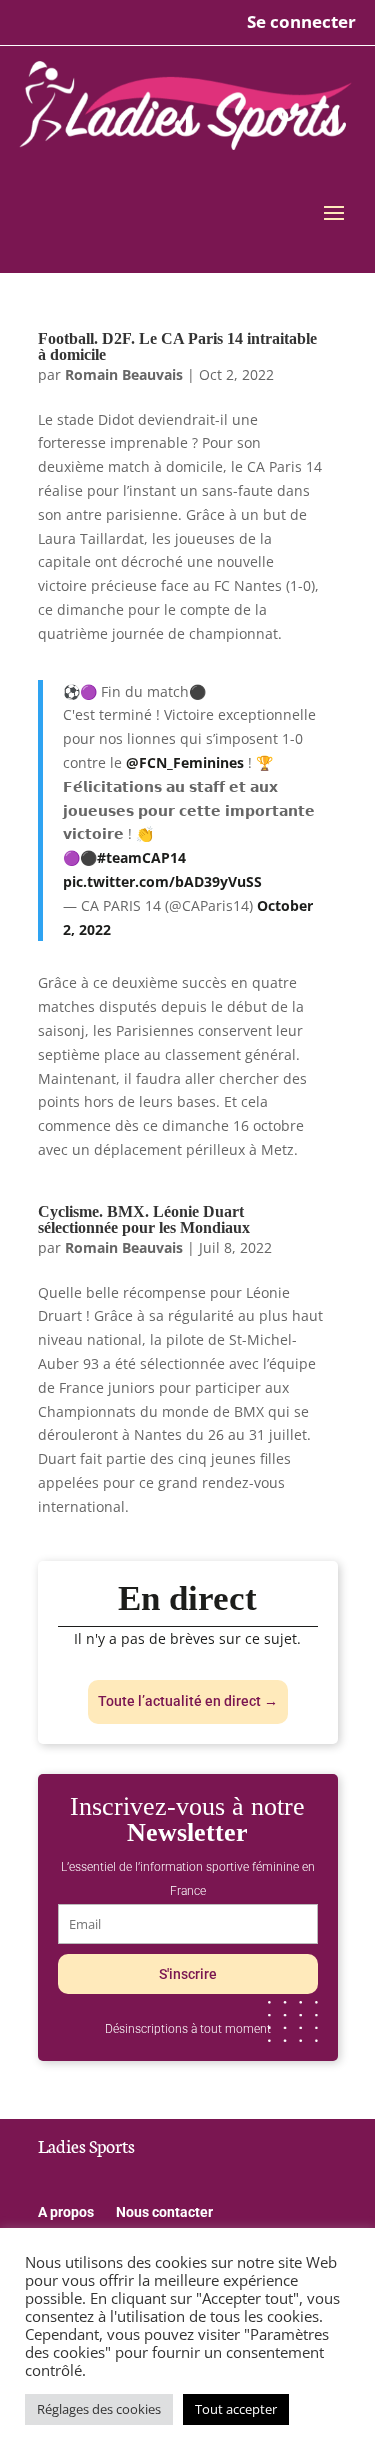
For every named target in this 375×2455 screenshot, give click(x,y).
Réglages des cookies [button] (99, 2409)
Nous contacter (164, 2212)
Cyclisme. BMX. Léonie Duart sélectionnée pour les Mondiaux (144, 1219)
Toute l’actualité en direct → (188, 1701)
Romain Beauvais (124, 374)
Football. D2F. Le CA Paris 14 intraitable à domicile (177, 346)
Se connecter (301, 21)
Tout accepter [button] (236, 2409)
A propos (66, 2212)
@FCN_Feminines (185, 762)
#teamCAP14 (141, 857)
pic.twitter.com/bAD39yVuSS (162, 881)
